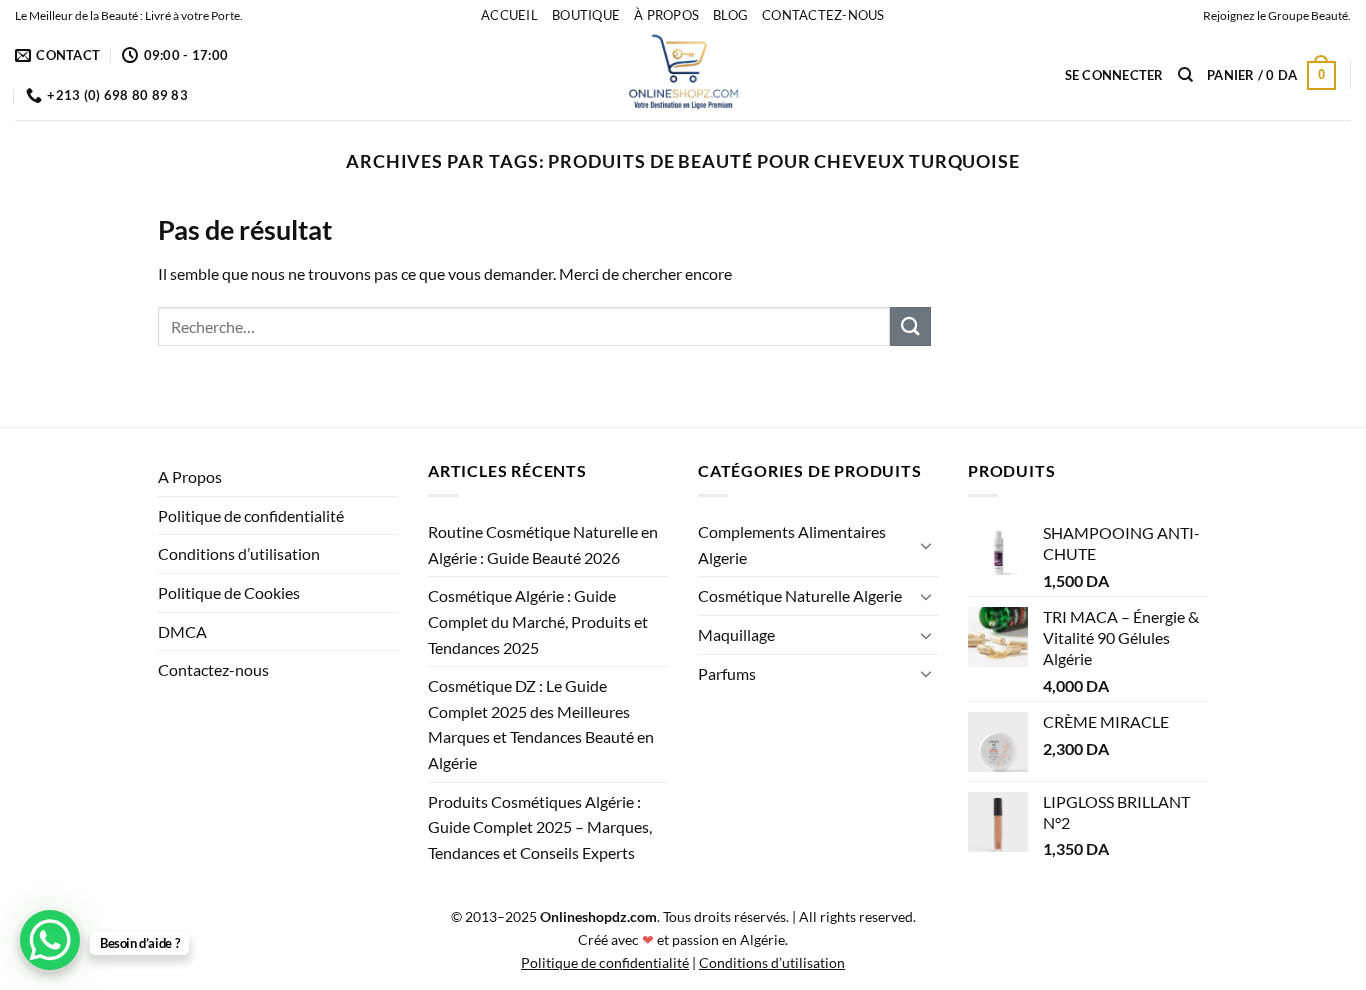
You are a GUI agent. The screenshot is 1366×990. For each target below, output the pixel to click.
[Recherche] (1185, 75)
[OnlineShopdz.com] (683, 75)
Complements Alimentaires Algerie (792, 544)
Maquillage (736, 634)
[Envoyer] (910, 326)
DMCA (182, 631)
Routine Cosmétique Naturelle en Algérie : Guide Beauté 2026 (543, 544)
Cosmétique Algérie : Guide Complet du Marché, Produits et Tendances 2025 (538, 621)
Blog (730, 15)
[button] (1114, 75)
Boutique (586, 15)
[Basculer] (926, 545)
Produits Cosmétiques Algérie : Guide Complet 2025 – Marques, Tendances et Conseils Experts (540, 827)
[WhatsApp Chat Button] (50, 940)
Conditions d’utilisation (239, 553)
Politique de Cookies (229, 592)
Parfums (727, 673)
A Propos (190, 476)
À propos (666, 15)
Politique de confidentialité (251, 515)
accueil (509, 15)
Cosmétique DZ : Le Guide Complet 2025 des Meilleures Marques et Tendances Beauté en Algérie (541, 724)
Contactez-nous (823, 15)
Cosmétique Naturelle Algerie (800, 595)
